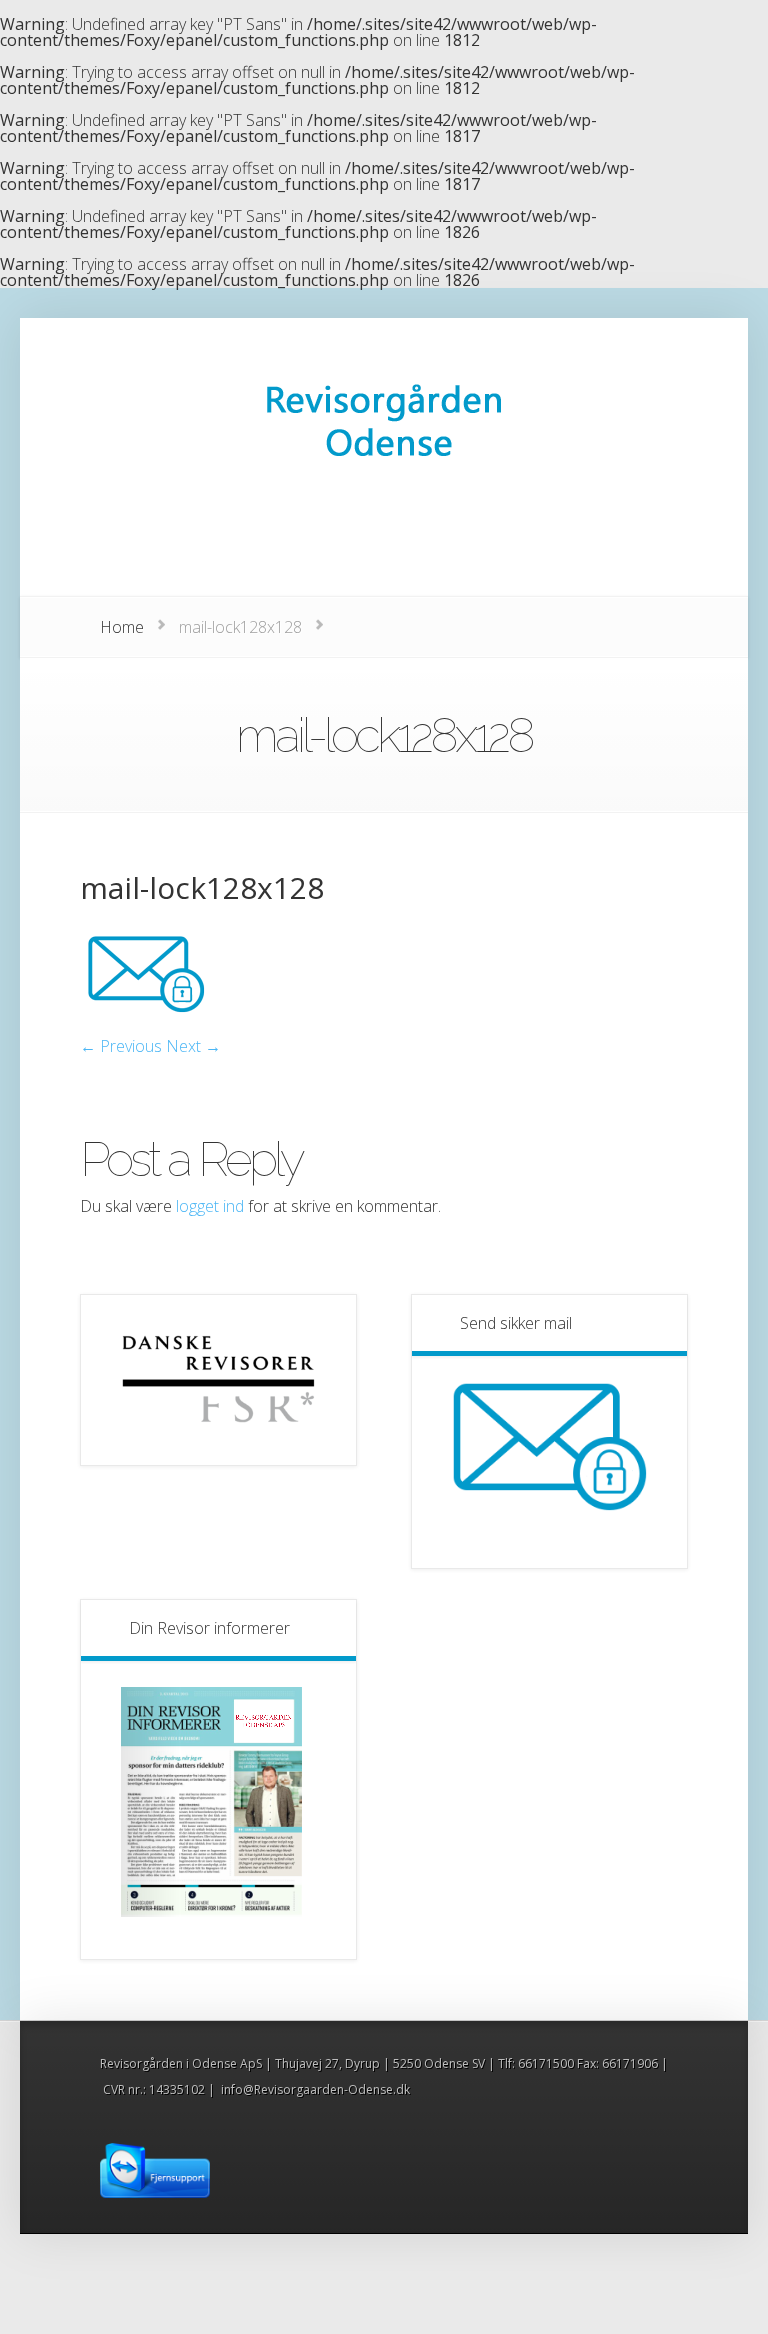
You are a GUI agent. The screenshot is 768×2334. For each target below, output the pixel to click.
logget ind (210, 1206)
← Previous (121, 1046)
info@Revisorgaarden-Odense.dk (315, 2089)
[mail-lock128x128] (144, 1030)
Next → (193, 1046)
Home (122, 627)
